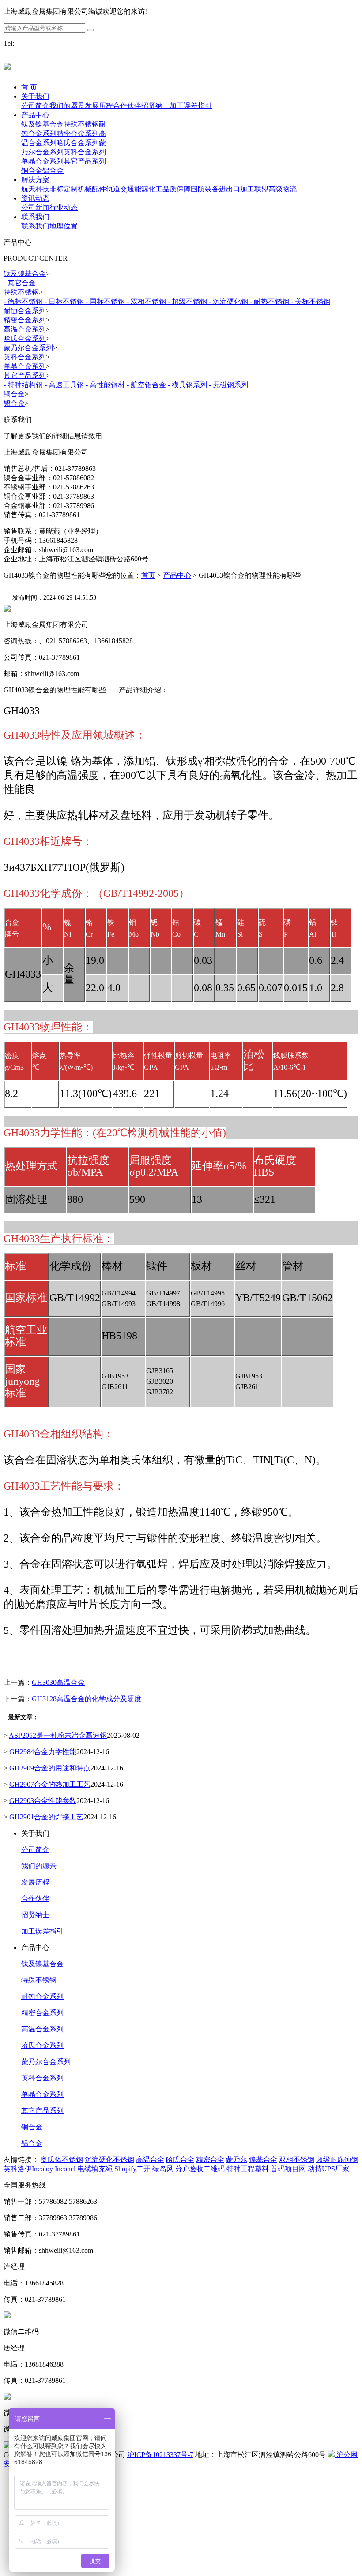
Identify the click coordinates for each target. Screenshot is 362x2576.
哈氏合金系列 (42, 2045)
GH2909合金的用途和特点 (50, 1768)
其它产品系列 (42, 2111)
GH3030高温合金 (58, 1682)
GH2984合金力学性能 (43, 1752)
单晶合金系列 (42, 2094)
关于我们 (35, 96)
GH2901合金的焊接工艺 (46, 1817)
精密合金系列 (42, 2013)
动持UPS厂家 (328, 2169)
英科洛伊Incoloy (28, 2169)
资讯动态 (35, 198)
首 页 (29, 87)
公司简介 (35, 1850)
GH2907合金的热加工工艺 (50, 1784)
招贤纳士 (35, 1915)
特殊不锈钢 (39, 1980)
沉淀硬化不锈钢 (109, 2160)
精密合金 (210, 2160)
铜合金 (32, 2127)
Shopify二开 (132, 2169)
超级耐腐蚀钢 (337, 2160)
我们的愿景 (39, 1866)
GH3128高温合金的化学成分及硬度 (87, 1699)
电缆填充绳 (95, 2169)
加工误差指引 (42, 1931)
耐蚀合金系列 (42, 1996)
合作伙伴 (35, 1898)
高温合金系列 (42, 2029)
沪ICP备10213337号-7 (160, 2455)
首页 (148, 575)
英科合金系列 (42, 2078)
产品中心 (35, 115)
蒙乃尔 (237, 2160)
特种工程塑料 (248, 2169)
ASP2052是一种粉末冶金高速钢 (58, 1735)
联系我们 (35, 217)
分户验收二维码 (200, 2169)
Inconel (65, 2169)
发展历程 (35, 1882)
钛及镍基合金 (42, 1964)
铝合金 (32, 2143)
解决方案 (35, 180)
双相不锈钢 (297, 2160)
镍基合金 (263, 2160)
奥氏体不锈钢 (62, 2160)
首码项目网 (288, 2169)
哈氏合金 (180, 2160)
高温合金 (150, 2160)
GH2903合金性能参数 (43, 1801)
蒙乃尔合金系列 (46, 2062)
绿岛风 (163, 2169)
